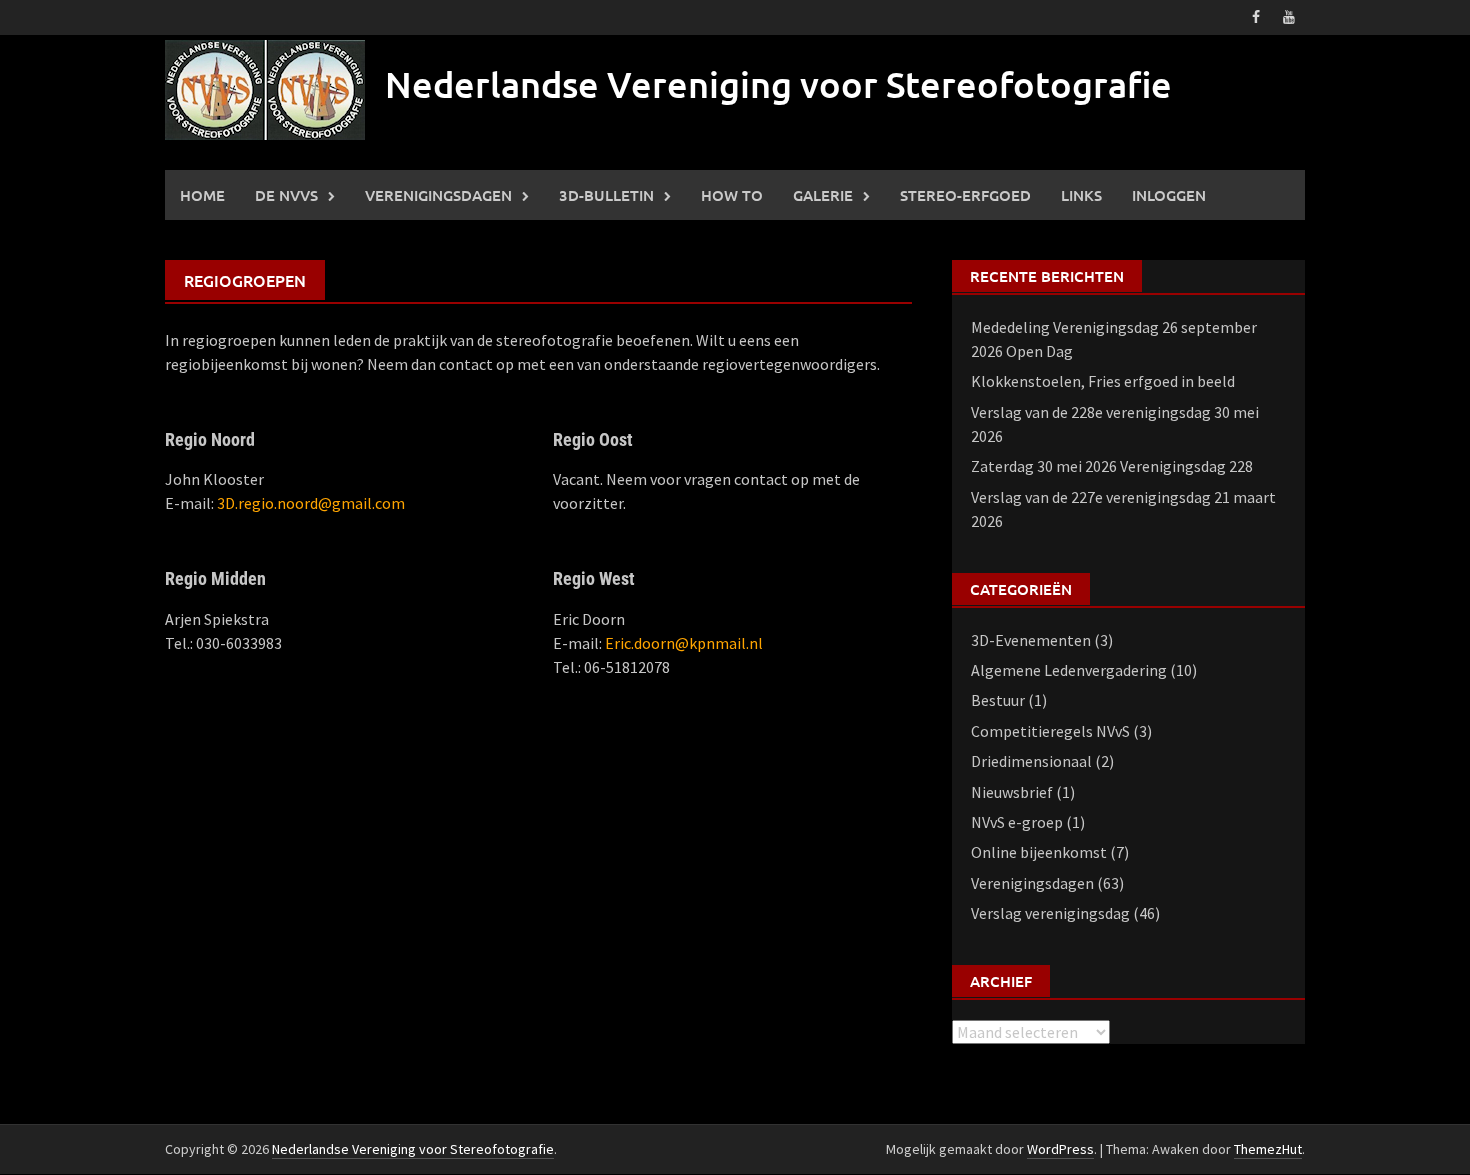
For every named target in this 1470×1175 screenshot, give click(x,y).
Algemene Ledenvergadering (1069, 670)
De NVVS (286, 195)
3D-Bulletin (606, 195)
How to (732, 195)
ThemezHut (1268, 1149)
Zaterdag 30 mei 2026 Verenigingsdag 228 (1112, 466)
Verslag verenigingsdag (1050, 913)
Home (202, 195)
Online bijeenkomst (1039, 852)
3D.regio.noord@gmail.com (311, 503)
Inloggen (1169, 195)
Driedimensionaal (1031, 761)
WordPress (1060, 1149)
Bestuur (998, 700)
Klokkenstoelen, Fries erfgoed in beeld (1103, 381)
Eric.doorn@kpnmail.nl (684, 643)
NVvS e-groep (1017, 822)
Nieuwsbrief (1012, 792)
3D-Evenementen (1031, 640)
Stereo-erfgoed (965, 195)
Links (1081, 195)
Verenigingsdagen (438, 195)
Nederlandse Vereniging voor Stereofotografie (778, 84)
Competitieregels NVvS (1050, 731)
